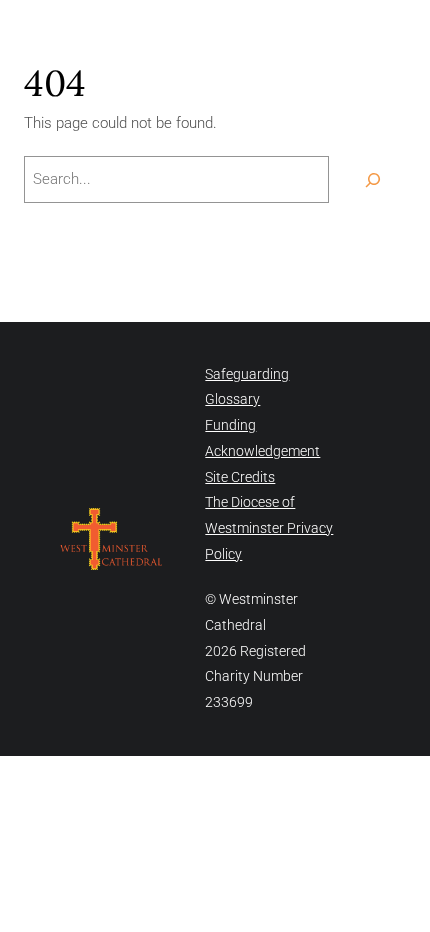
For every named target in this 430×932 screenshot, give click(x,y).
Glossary (232, 399)
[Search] (372, 179)
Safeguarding (247, 374)
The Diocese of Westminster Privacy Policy (269, 527)
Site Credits (240, 477)
